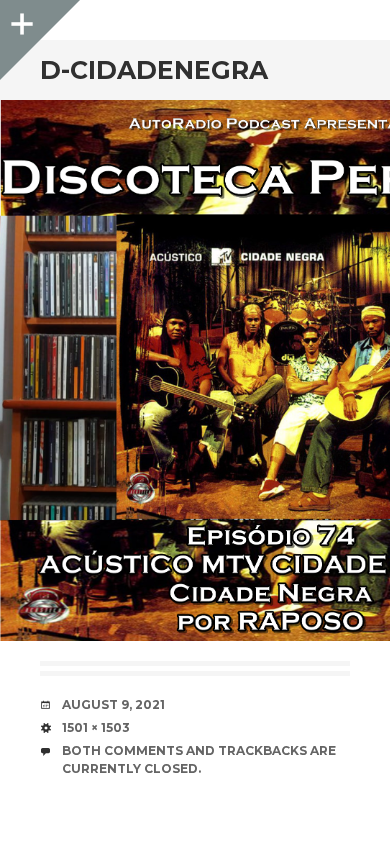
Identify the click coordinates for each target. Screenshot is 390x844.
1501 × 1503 (96, 727)
